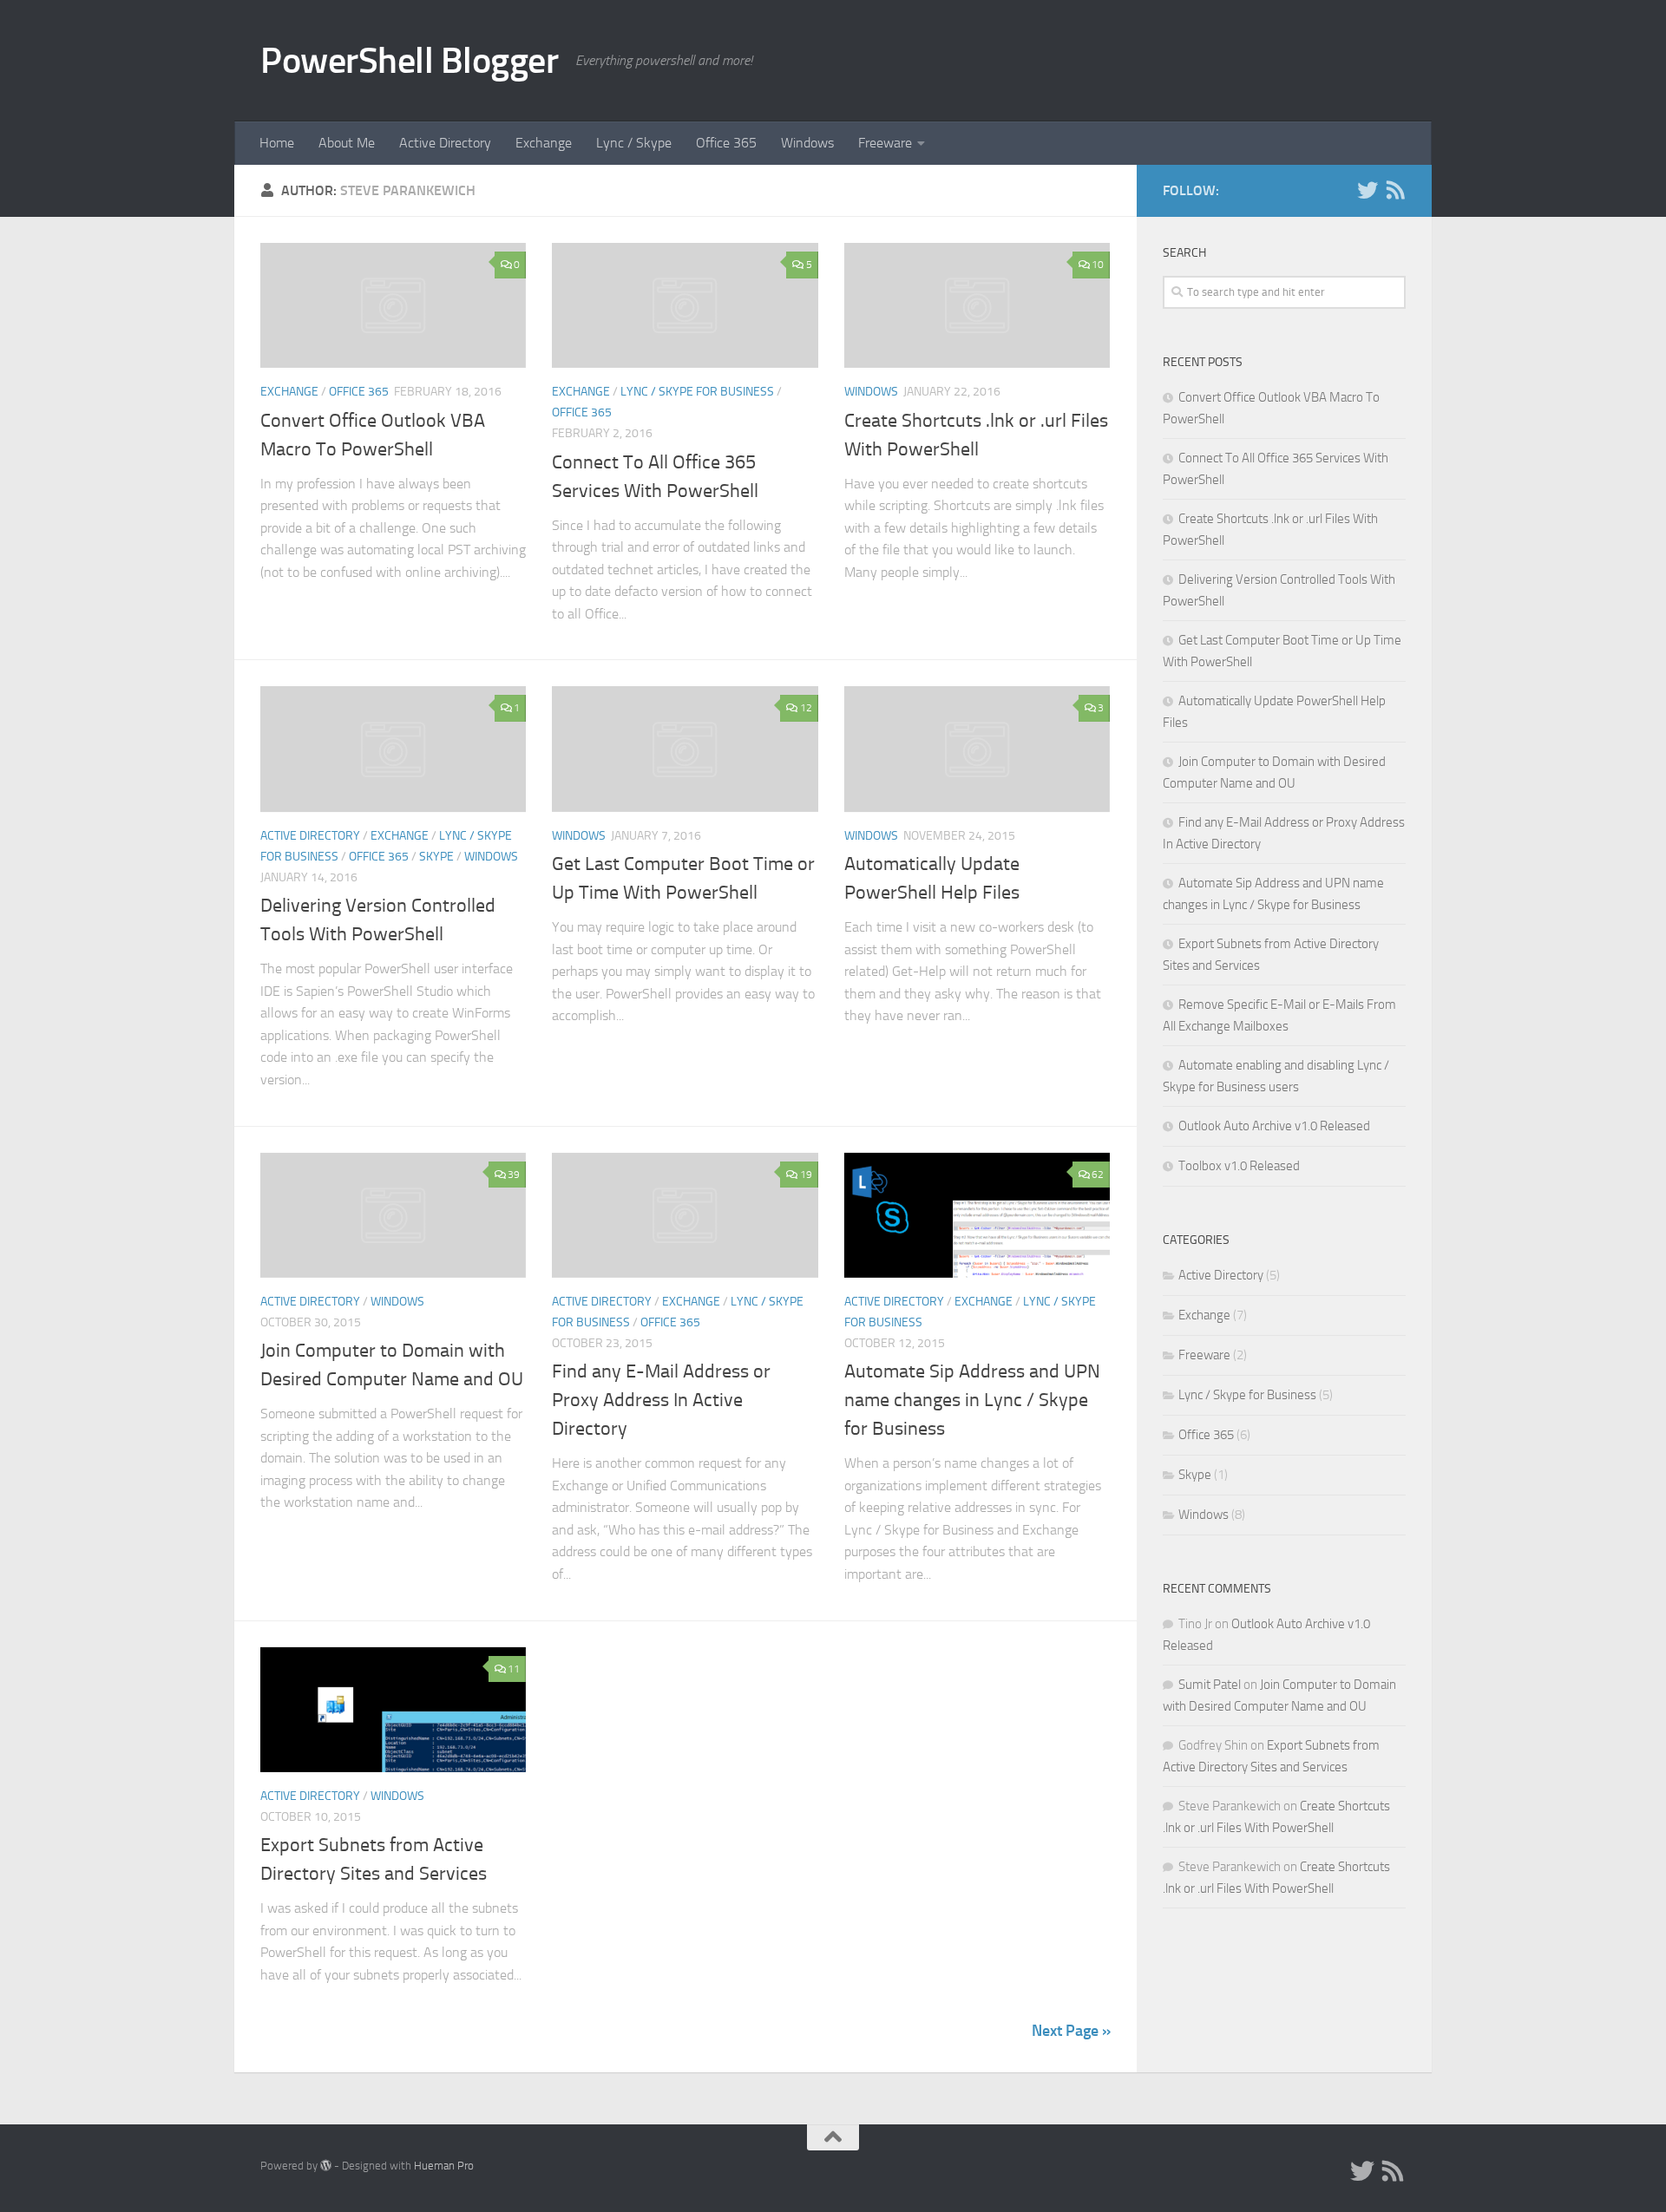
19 (806, 1175)
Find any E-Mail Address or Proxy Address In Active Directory (661, 1400)
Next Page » (1071, 2031)
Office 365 (726, 143)
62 (1098, 1175)
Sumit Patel (1210, 1685)
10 (1098, 265)
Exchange (544, 143)
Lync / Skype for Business (697, 392)
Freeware (885, 143)
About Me (347, 143)
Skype (436, 857)
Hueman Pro (444, 2166)
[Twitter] (1368, 190)
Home (277, 143)
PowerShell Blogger (409, 61)
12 (806, 708)
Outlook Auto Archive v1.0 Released (1274, 1126)
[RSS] (1395, 190)
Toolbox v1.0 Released (1239, 1166)
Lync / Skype (634, 143)
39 (514, 1175)
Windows (807, 143)
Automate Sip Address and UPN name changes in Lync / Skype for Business (972, 1400)
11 (514, 1669)
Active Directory (445, 143)
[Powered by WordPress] (326, 2166)
